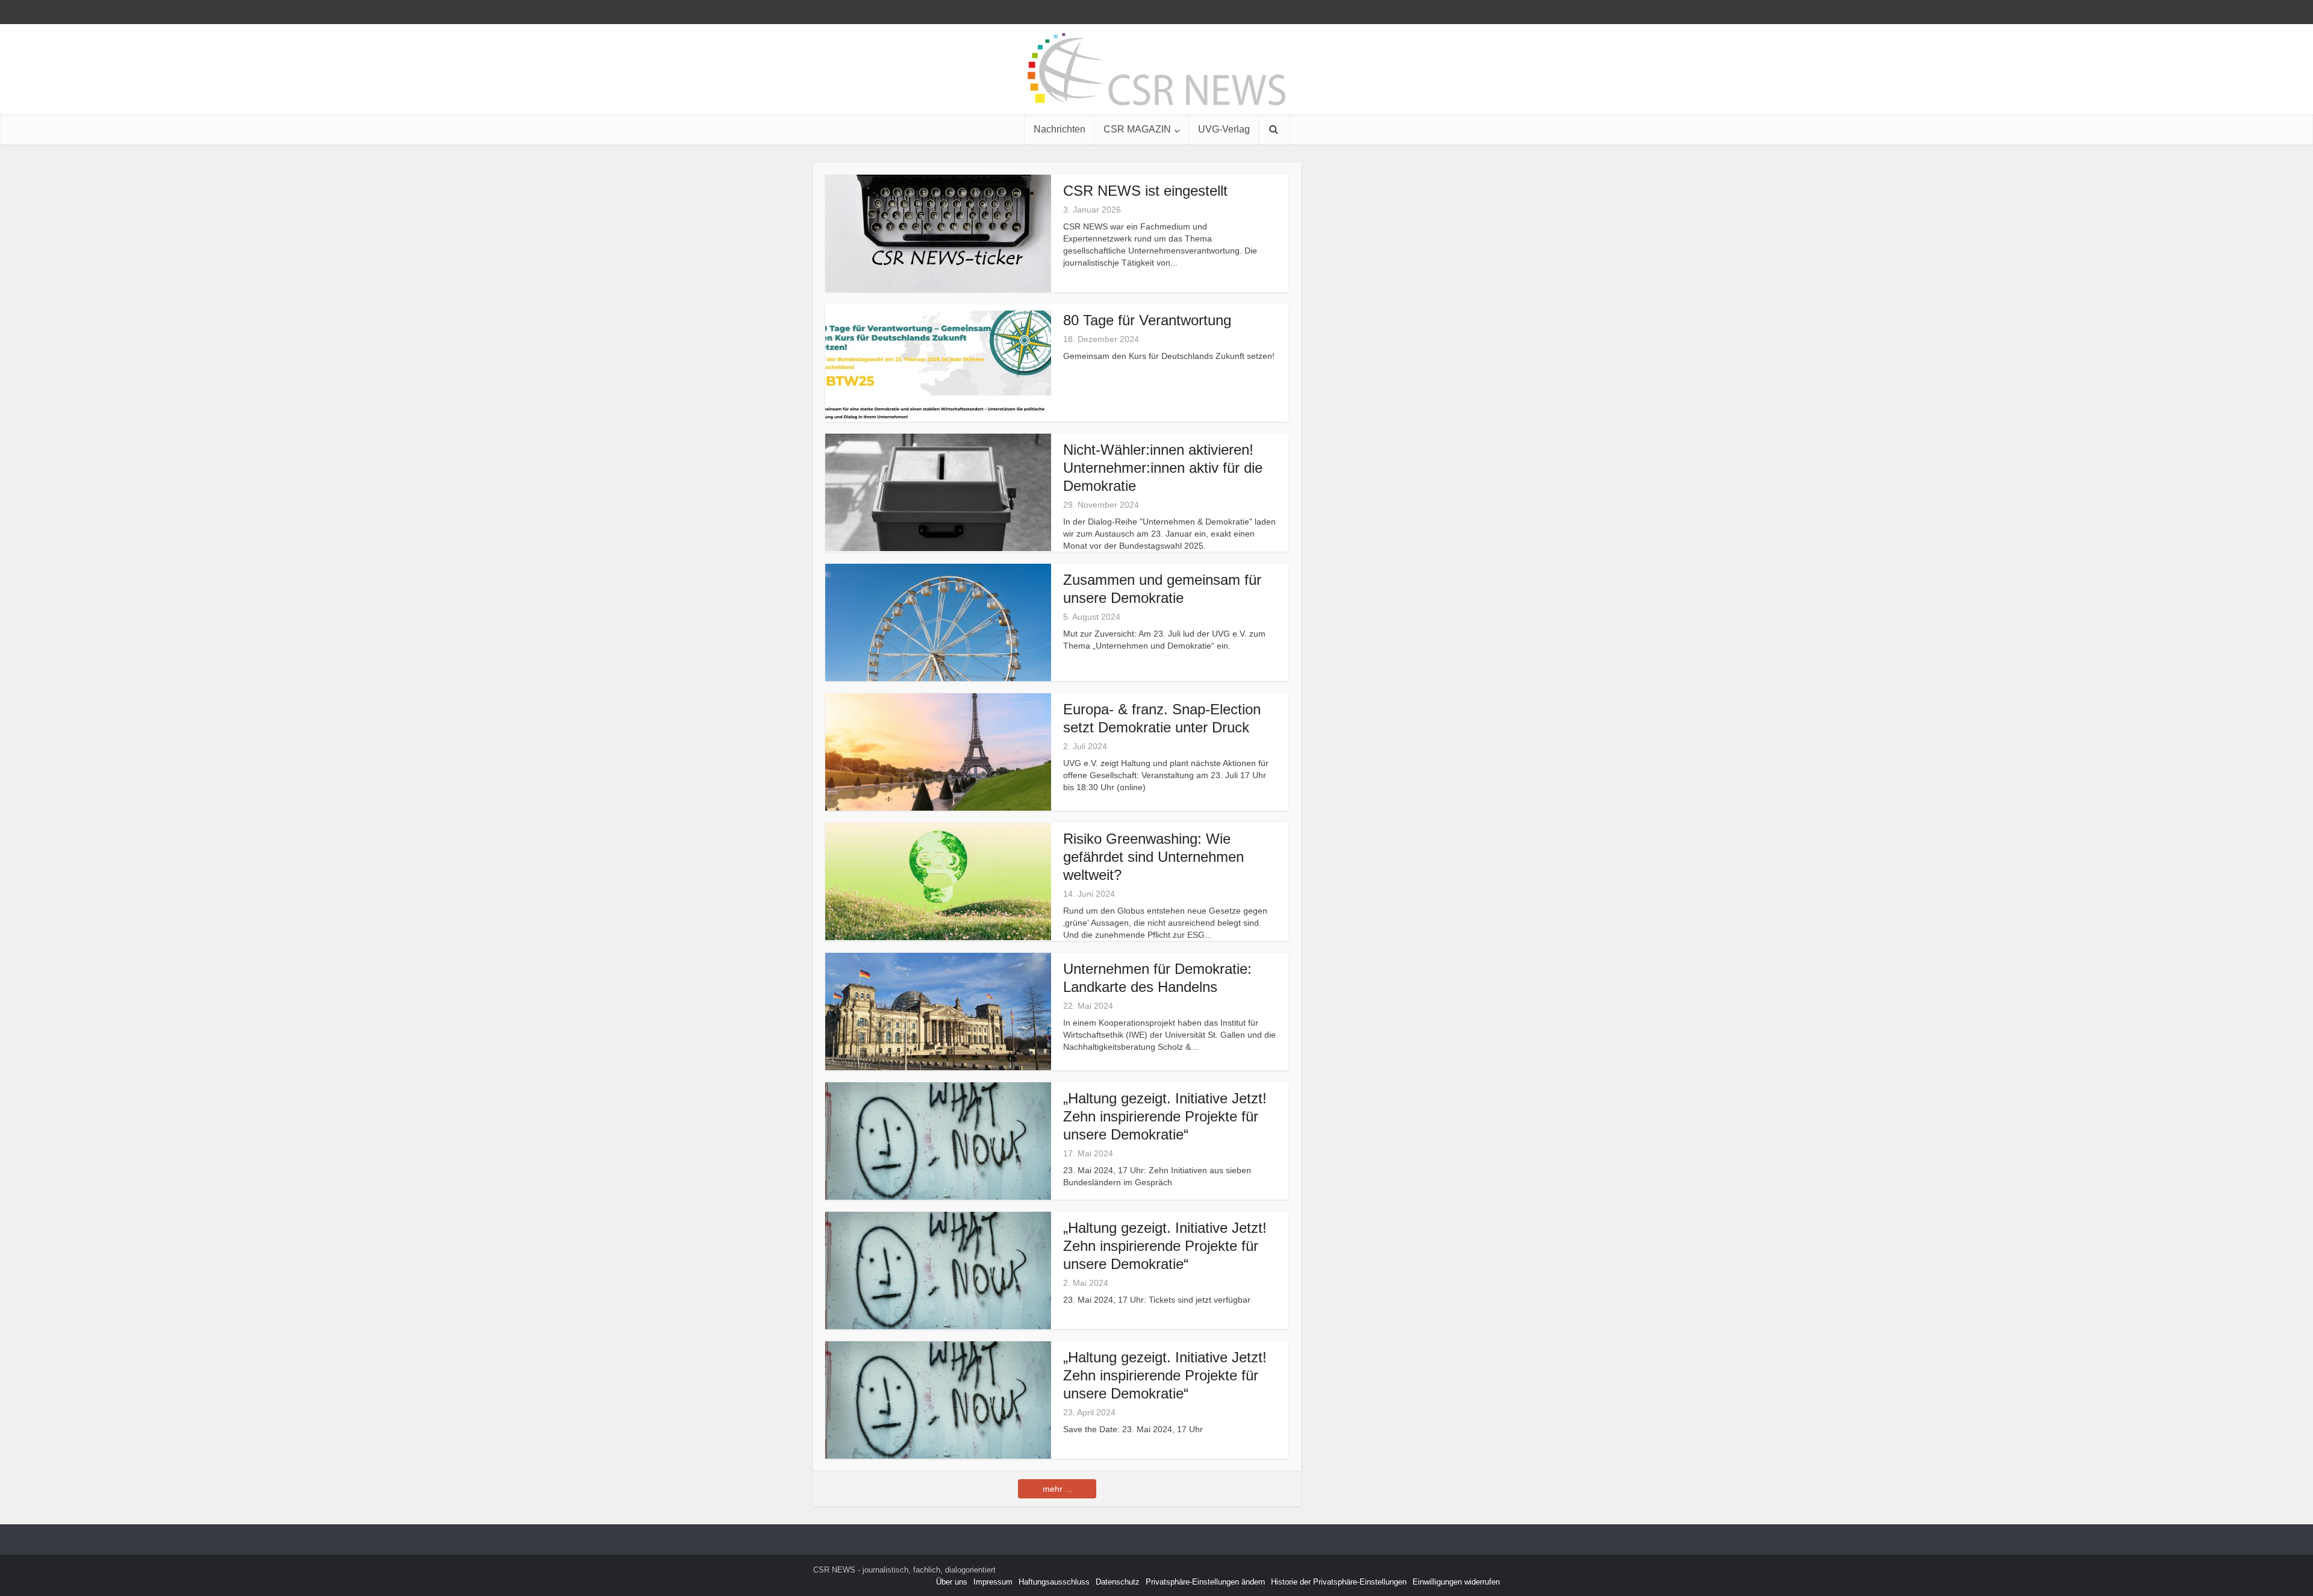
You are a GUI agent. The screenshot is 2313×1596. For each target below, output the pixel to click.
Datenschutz (1118, 1582)
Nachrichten (1060, 129)
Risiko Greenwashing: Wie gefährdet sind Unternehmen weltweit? (1153, 857)
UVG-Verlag (1224, 129)
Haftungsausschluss (1054, 1582)
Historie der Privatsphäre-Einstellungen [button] (1339, 1582)
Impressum (993, 1582)
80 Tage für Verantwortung (1147, 320)
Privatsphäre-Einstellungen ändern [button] (1205, 1582)
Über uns (952, 1582)
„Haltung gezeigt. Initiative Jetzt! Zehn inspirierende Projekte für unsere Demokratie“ (1165, 1116)
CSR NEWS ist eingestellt (1145, 191)
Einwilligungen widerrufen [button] (1456, 1582)
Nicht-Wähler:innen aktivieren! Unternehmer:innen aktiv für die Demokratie (1163, 468)
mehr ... (1057, 1489)
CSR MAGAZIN (1137, 129)
